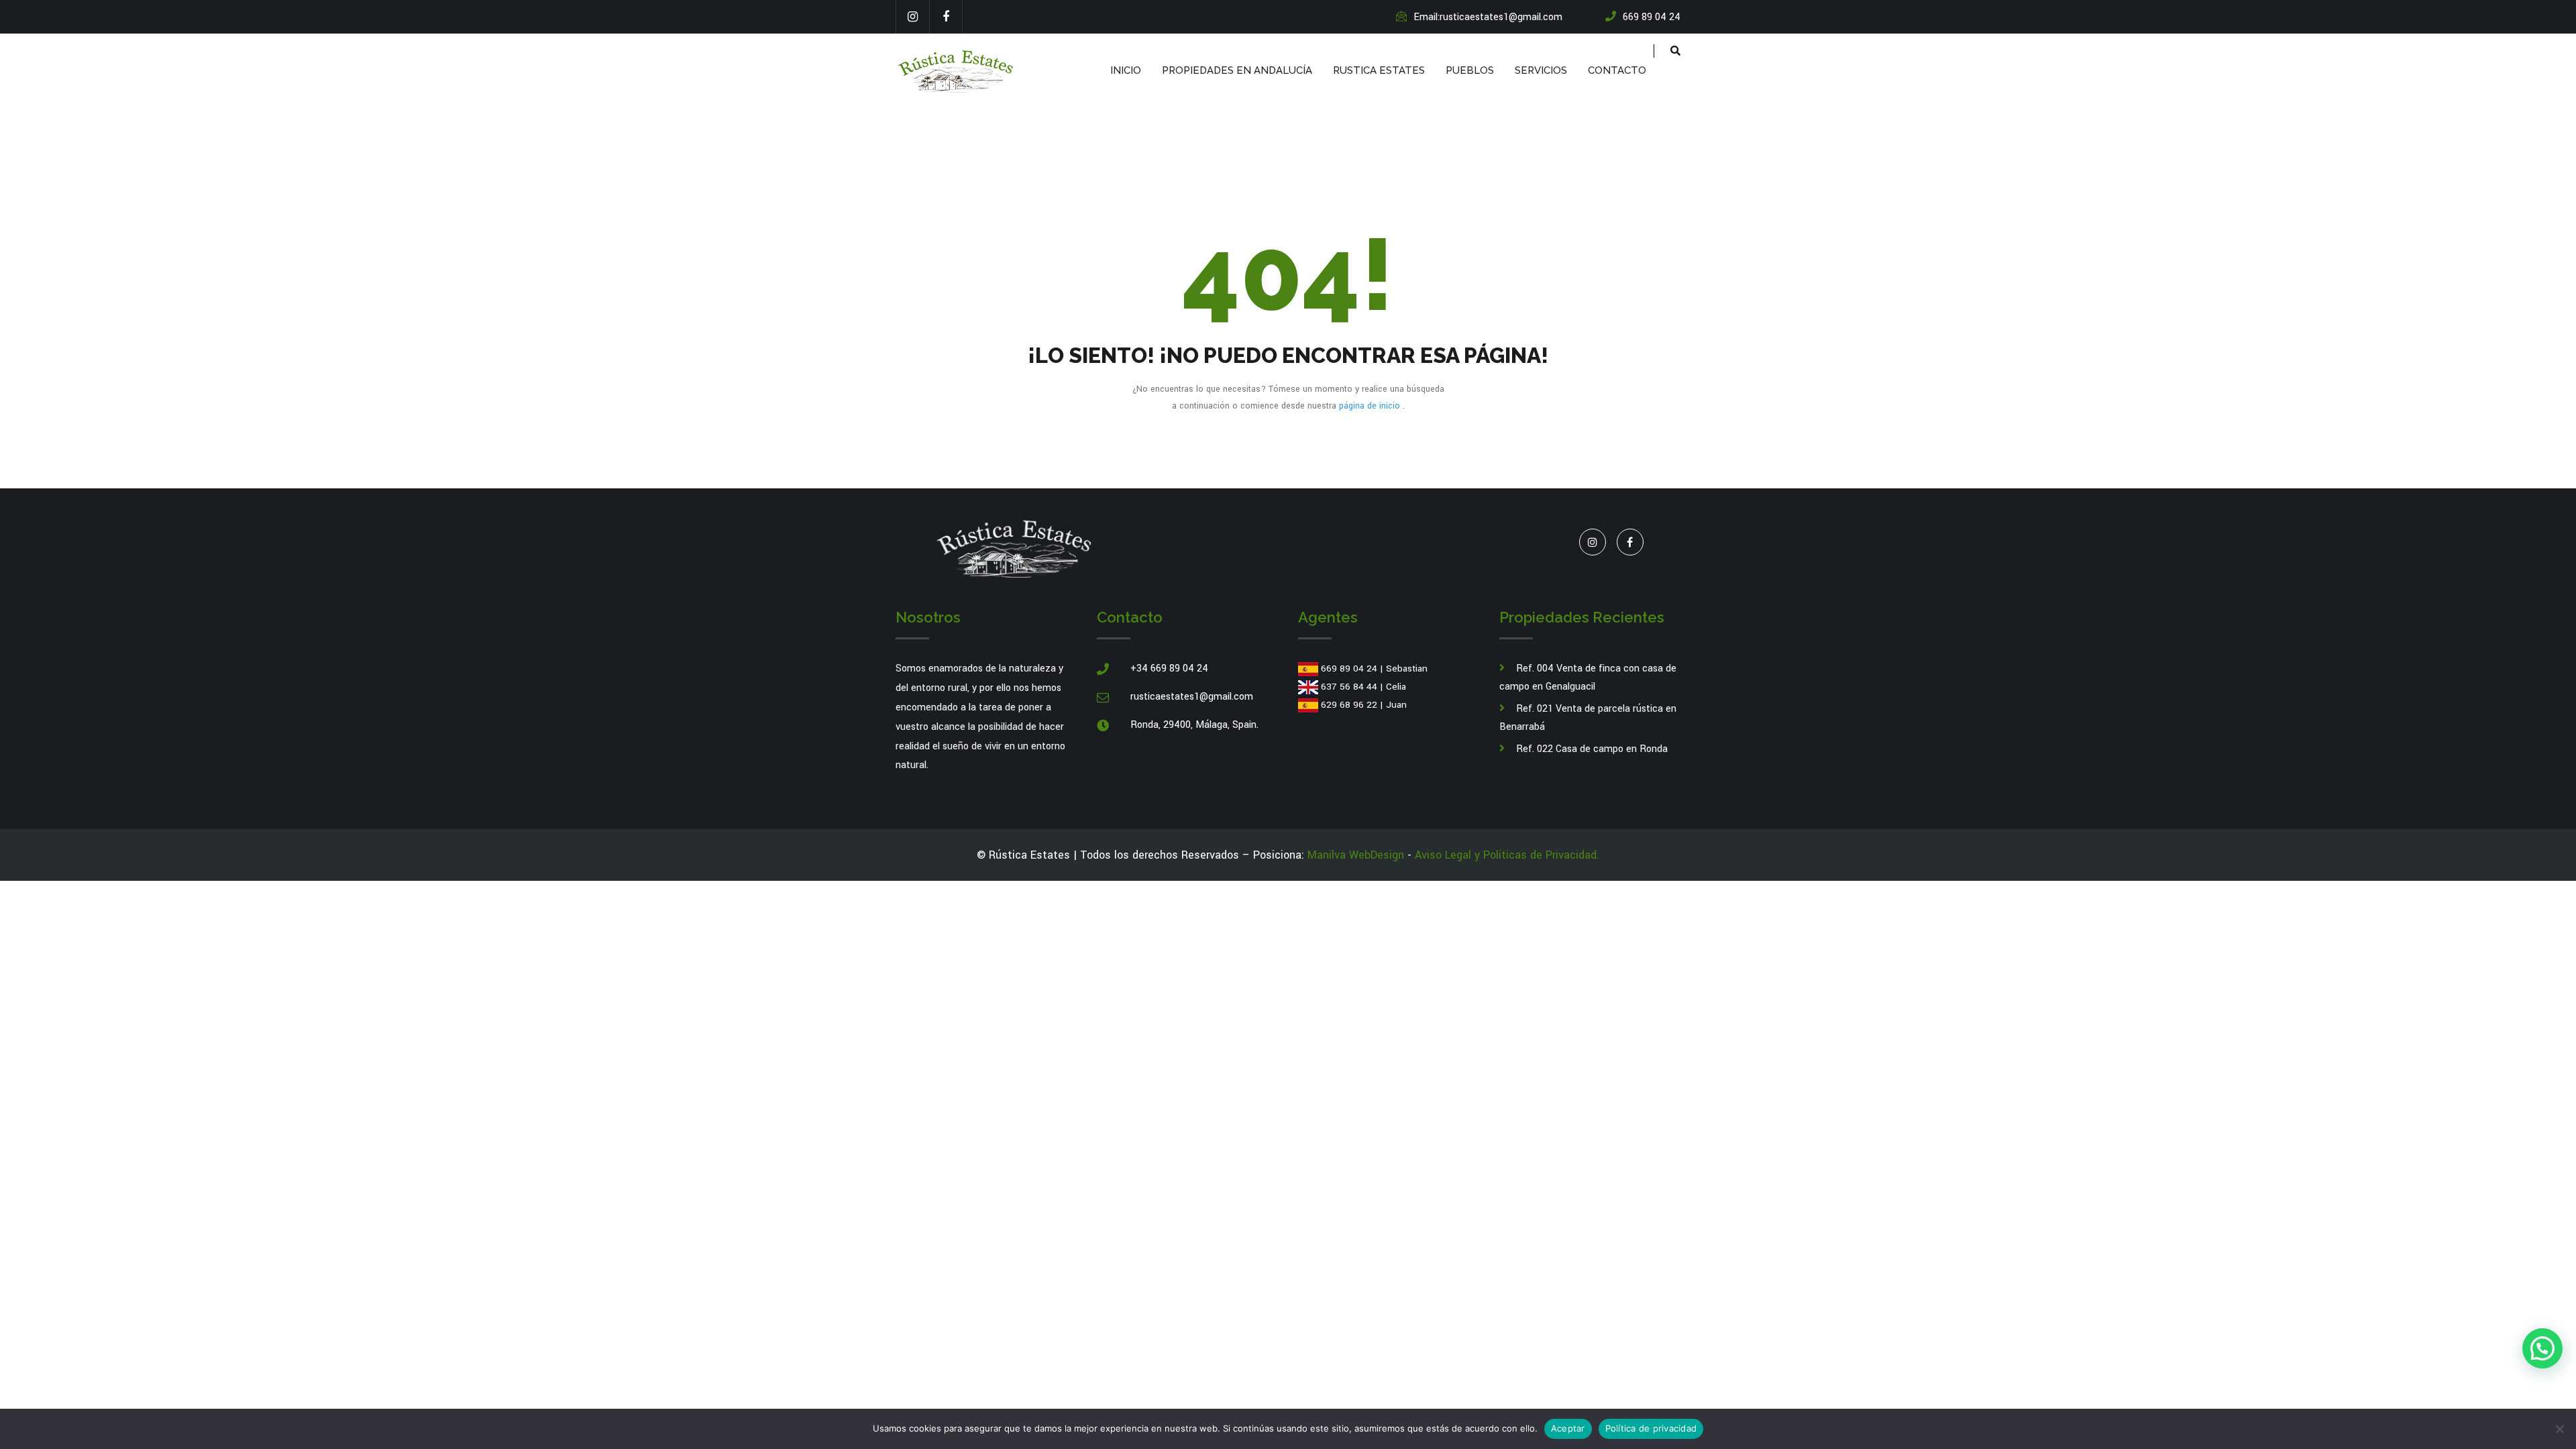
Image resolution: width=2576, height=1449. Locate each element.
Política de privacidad (1651, 1428)
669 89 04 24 (1349, 668)
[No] (2559, 1429)
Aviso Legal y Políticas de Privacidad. (1507, 855)
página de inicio (1371, 406)
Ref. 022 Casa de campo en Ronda (1592, 749)
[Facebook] (946, 17)
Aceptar (1568, 1428)
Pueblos (1470, 70)
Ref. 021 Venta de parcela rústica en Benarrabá (1588, 718)
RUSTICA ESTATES (1379, 70)
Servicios (1541, 70)
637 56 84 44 (1349, 687)
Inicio (1126, 70)
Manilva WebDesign (1356, 855)
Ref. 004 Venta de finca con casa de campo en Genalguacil (1588, 678)
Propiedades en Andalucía (1237, 70)
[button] (2542, 1348)
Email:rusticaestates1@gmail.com (1488, 17)
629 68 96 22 (1349, 705)
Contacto (1617, 70)
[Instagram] (912, 17)
